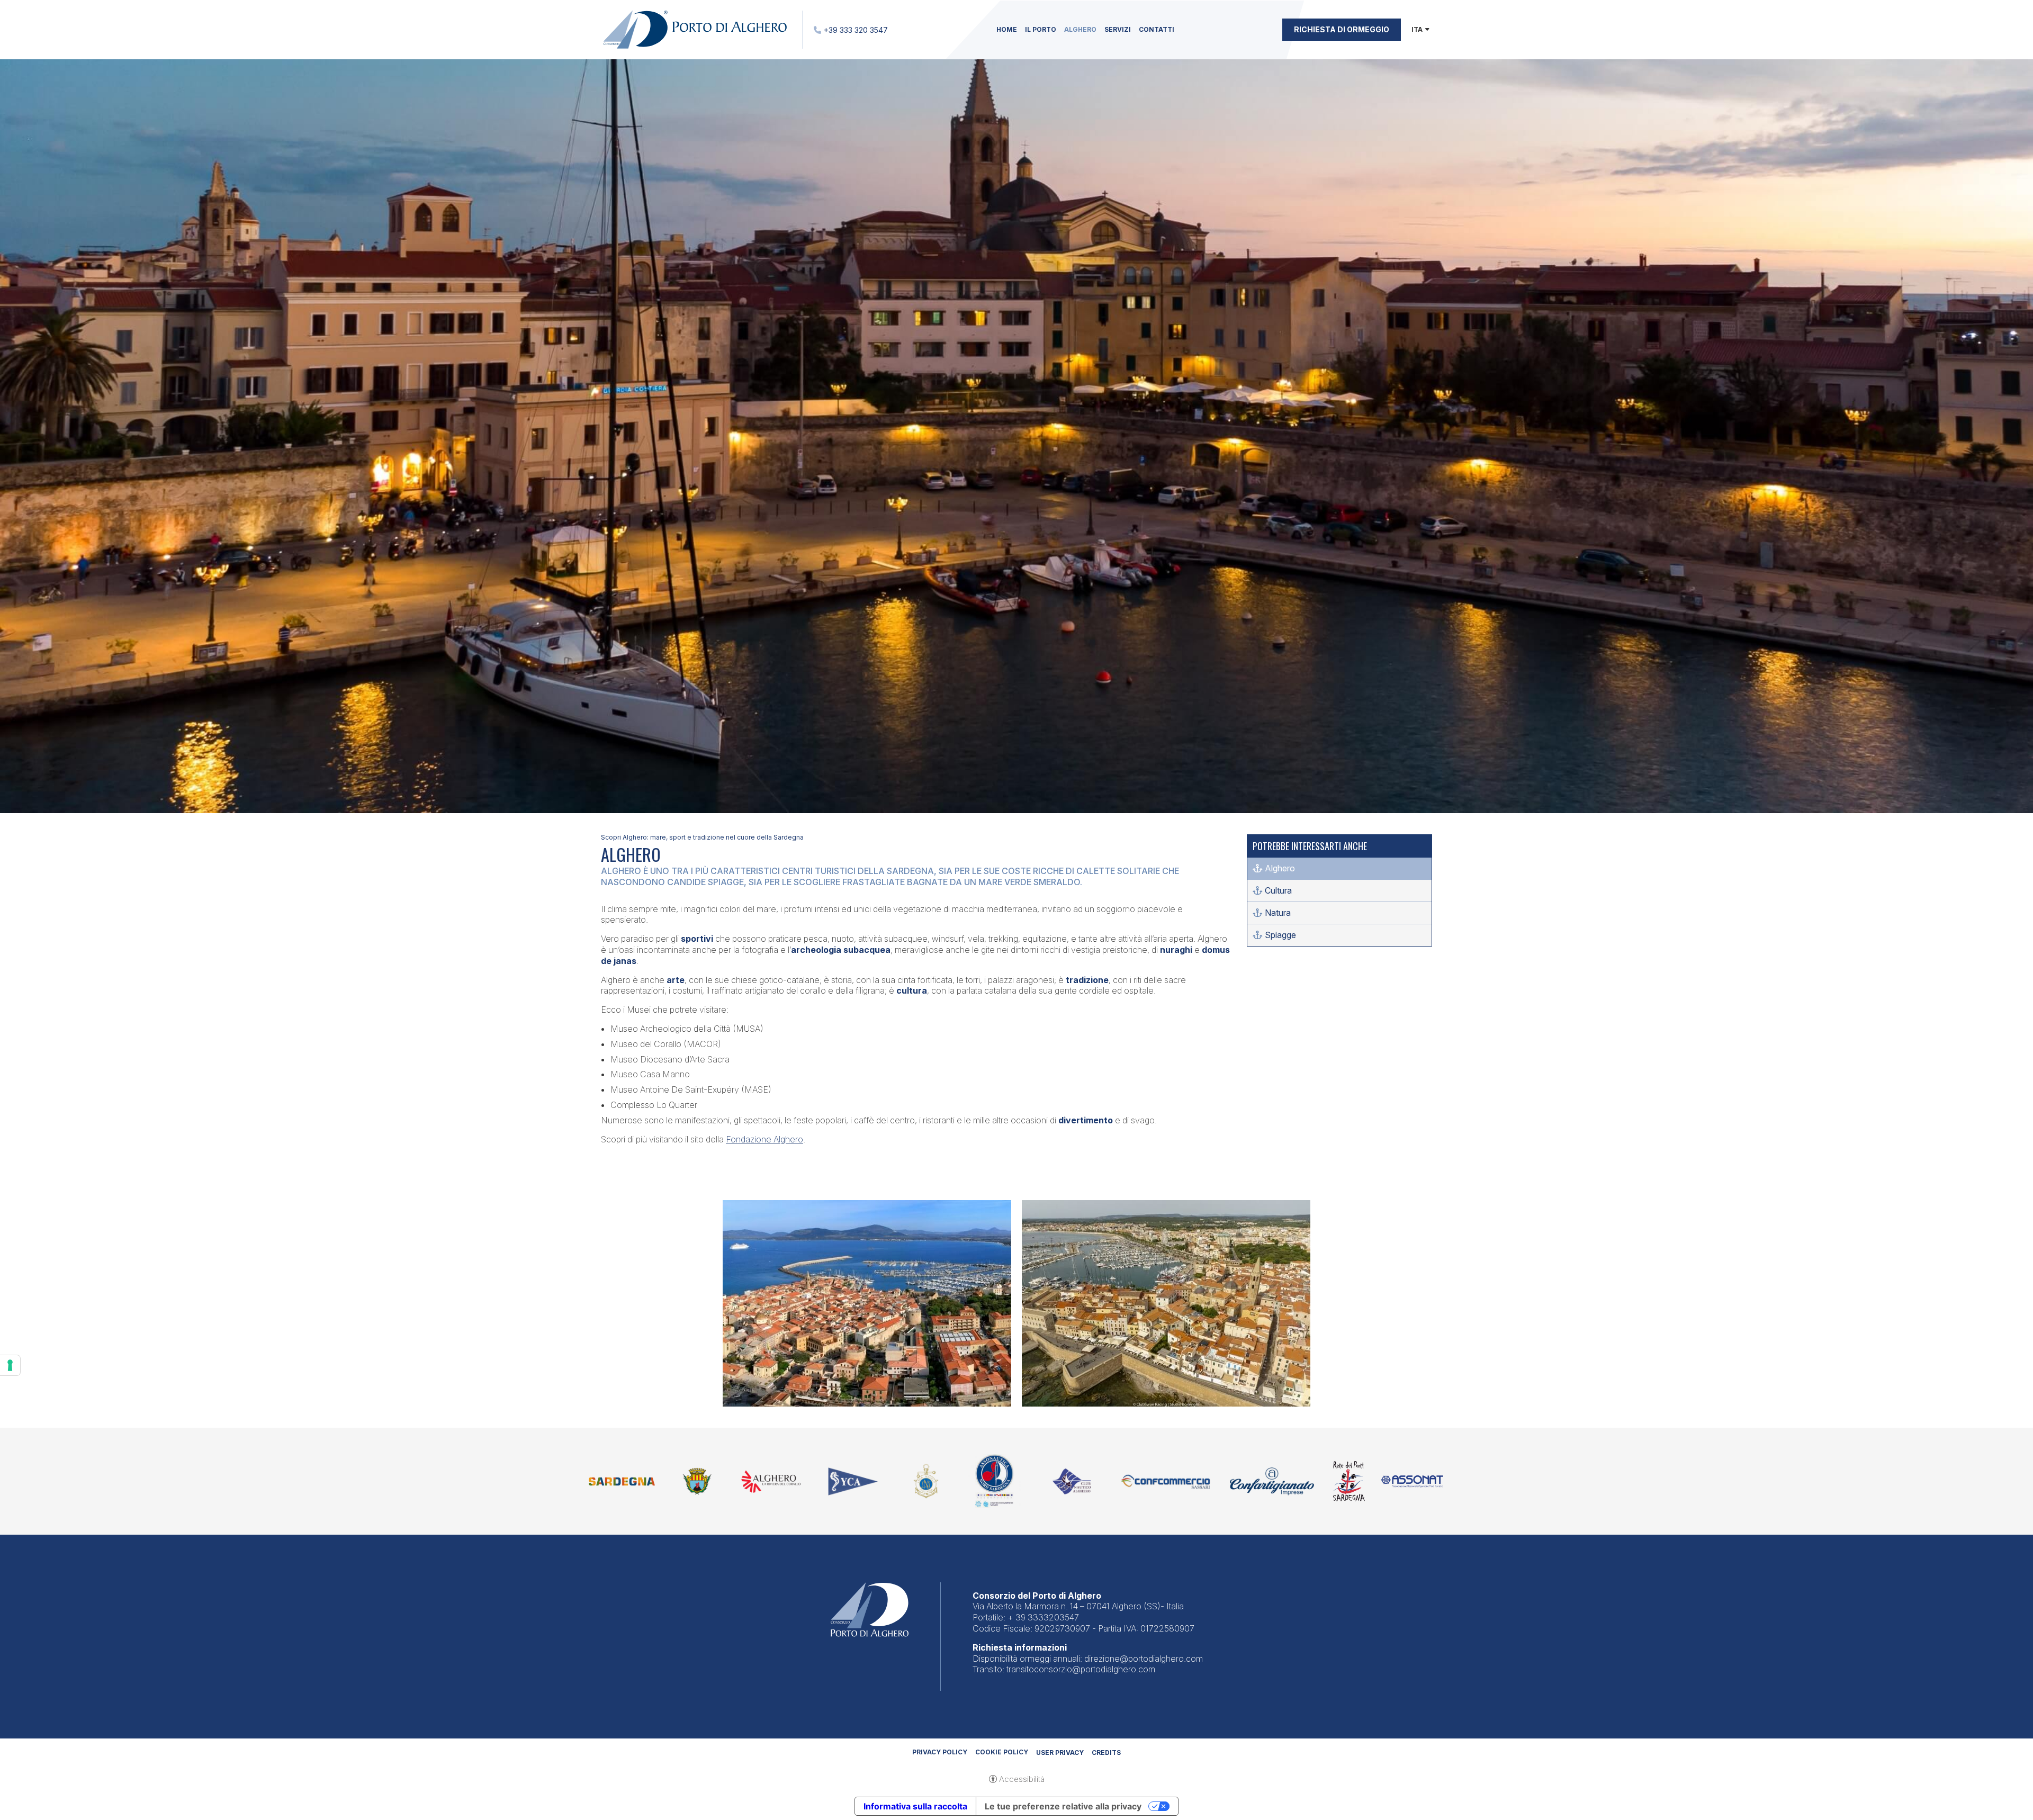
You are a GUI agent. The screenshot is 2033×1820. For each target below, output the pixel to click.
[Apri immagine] (867, 1303)
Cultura (1278, 890)
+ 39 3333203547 (1043, 1617)
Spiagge (1280, 935)
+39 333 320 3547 (856, 30)
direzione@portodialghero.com (1144, 1659)
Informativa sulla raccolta (915, 1806)
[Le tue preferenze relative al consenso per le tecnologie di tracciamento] (10, 1365)
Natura (1278, 913)
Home (1007, 29)
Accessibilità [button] (1022, 1779)
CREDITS (1106, 1753)
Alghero (1080, 29)
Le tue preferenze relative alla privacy (1063, 1806)
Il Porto (1041, 29)
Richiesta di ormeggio (1342, 29)
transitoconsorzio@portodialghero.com (1081, 1669)
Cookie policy (1002, 1752)
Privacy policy (940, 1752)
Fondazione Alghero (764, 1139)
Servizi (1118, 29)
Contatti (1157, 29)
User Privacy (1060, 1753)
